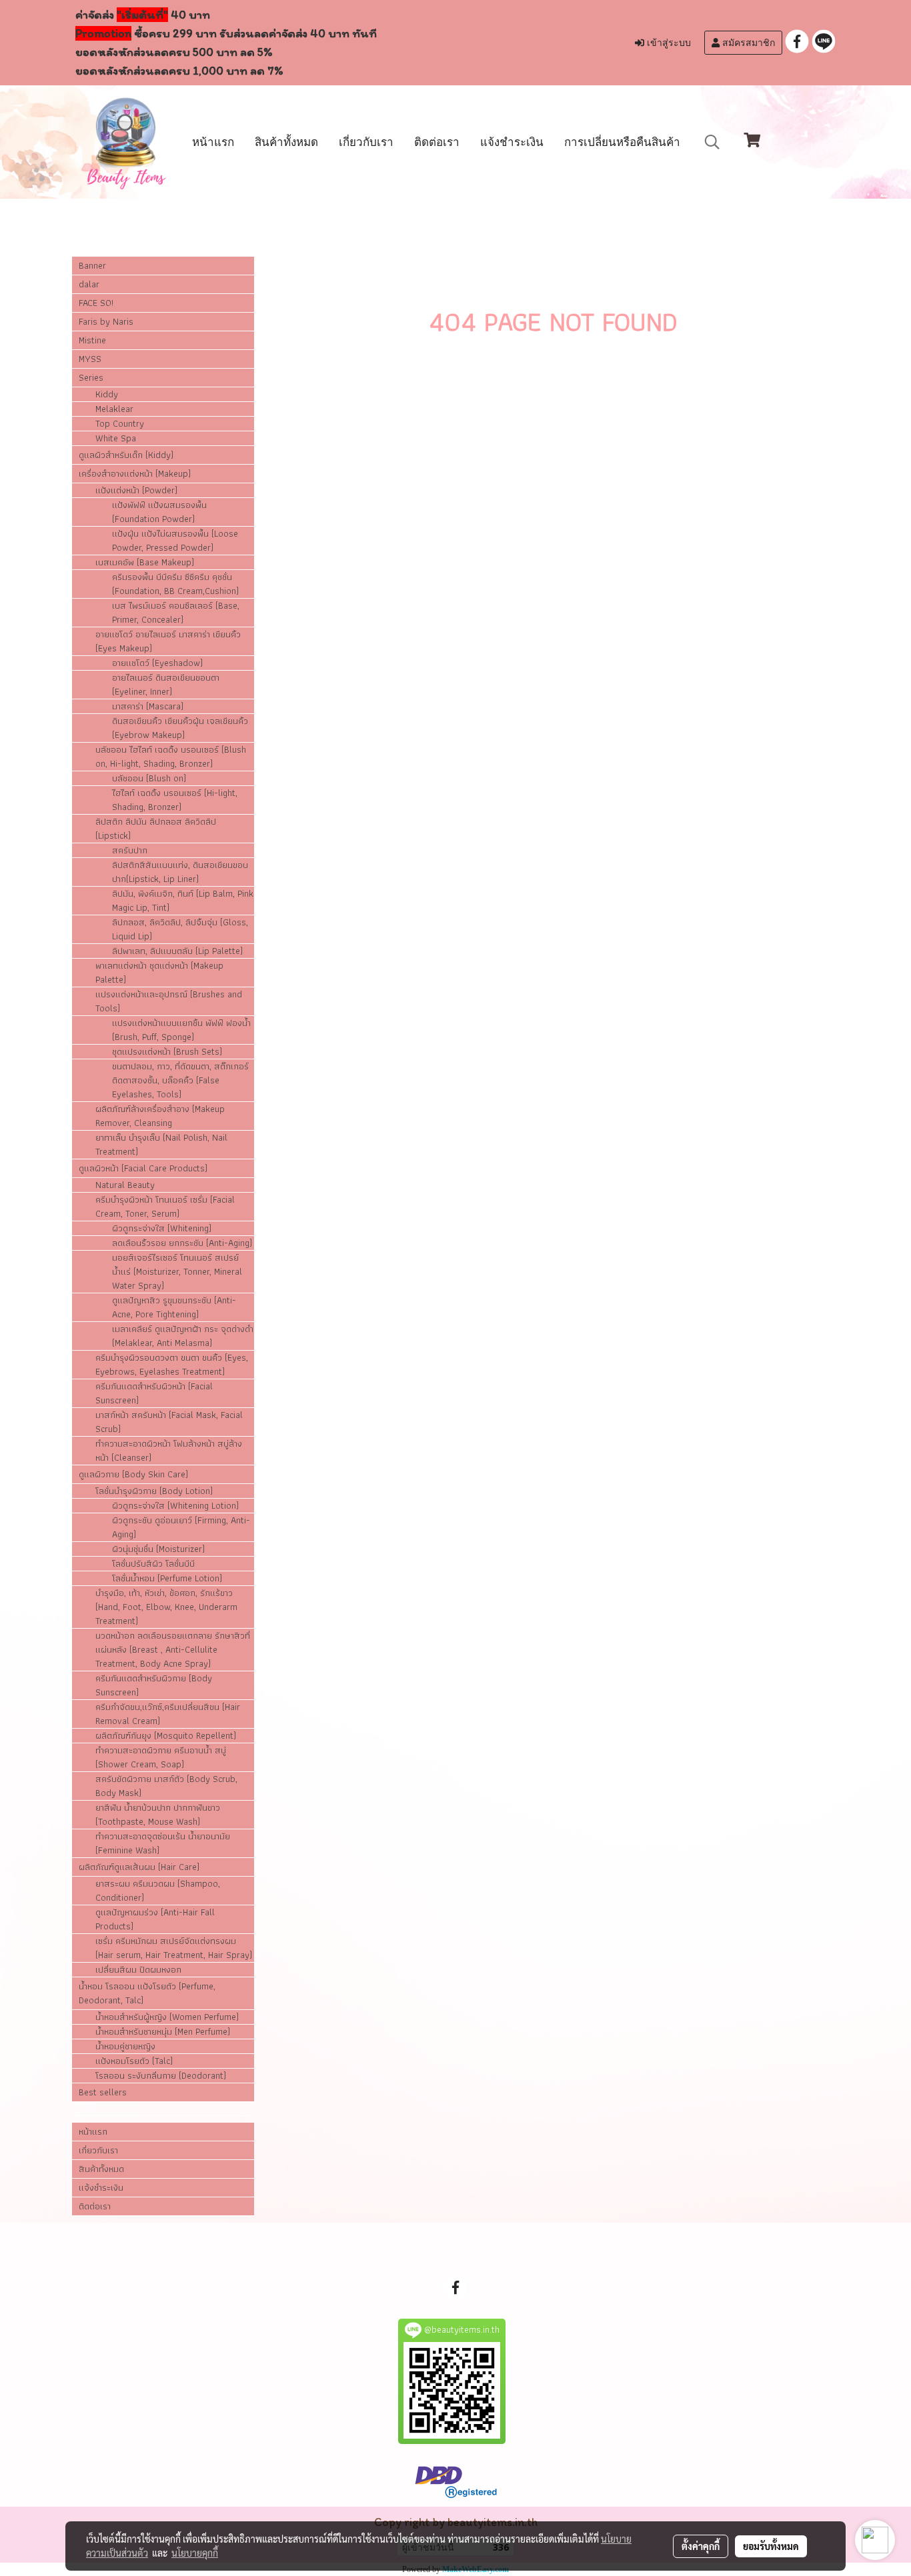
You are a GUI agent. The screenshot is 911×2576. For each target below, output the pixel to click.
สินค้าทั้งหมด (286, 142)
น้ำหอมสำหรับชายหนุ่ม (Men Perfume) (163, 2032)
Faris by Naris (106, 321)
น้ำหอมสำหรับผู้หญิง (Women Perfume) (167, 2017)
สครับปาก (130, 850)
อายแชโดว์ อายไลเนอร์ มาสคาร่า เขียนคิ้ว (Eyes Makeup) (168, 641)
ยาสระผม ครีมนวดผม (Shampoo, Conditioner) (158, 1891)
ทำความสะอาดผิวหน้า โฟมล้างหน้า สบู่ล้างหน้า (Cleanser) (169, 1451)
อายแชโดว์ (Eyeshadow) (157, 663)
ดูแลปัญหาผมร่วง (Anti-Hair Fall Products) (155, 1919)
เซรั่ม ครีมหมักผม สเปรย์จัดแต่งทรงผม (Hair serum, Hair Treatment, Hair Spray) (174, 1948)
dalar (89, 284)
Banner (92, 265)
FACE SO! (96, 303)
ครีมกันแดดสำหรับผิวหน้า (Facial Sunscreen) (154, 1393)
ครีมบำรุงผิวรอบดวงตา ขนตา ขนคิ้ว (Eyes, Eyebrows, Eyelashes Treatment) (172, 1365)
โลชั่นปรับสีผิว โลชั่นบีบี (153, 1564)
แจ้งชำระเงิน (512, 142)
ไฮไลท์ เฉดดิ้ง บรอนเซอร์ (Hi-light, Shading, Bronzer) (175, 800)
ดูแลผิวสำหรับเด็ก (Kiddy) (126, 455)
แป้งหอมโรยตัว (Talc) (134, 2061)
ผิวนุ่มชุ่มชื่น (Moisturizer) (158, 1549)
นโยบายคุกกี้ (195, 2553)
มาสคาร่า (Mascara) (148, 706)
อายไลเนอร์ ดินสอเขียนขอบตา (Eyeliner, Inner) (166, 685)
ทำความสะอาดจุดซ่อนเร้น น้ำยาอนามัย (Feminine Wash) (163, 1843)
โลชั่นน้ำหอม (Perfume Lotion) (167, 1578)
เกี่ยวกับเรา (366, 142)
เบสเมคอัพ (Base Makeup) (145, 562)
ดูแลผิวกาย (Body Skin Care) (133, 1474)
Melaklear (114, 409)
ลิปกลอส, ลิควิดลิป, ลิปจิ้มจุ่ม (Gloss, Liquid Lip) (180, 929)
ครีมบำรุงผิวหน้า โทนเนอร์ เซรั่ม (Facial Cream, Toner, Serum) (165, 1207)
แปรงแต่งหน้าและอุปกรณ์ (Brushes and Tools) (169, 1001)
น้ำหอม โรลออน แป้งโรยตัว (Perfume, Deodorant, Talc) (147, 1993)
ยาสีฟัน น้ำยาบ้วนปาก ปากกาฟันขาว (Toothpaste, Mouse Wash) (158, 1815)
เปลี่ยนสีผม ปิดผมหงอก (138, 1970)
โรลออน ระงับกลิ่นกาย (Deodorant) (161, 2076)
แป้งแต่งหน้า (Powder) (136, 490)
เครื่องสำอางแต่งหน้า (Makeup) (135, 473)
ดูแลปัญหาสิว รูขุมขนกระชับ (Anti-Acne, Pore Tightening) (174, 1307)
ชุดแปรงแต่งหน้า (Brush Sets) (167, 1052)
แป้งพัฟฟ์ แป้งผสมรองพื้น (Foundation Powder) (159, 512)
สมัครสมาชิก (747, 43)
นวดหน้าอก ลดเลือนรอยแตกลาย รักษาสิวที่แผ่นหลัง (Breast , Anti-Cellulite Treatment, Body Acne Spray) (173, 1650)
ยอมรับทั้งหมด (771, 2546)
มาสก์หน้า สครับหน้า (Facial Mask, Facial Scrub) (169, 1422)
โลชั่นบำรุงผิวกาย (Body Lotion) (154, 1491)
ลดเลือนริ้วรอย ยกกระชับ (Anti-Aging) (182, 1243)
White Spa (116, 438)
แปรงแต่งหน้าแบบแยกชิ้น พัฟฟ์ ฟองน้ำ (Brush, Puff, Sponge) (181, 1030)
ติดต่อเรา (437, 142)
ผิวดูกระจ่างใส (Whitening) (162, 1228)
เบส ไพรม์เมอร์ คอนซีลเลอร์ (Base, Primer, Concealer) (176, 613)
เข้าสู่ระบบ (668, 43)
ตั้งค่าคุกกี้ (701, 2546)
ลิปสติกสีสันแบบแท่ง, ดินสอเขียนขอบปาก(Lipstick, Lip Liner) (180, 872)
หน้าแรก (213, 142)
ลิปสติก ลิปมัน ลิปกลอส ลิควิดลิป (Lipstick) (156, 829)
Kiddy (107, 394)
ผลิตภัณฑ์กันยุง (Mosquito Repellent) (166, 1736)
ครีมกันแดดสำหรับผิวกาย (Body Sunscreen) (154, 1685)
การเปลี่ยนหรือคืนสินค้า (622, 142)
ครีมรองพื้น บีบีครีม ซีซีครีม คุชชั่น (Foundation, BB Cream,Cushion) (175, 584)
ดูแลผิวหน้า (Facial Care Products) (143, 1168)
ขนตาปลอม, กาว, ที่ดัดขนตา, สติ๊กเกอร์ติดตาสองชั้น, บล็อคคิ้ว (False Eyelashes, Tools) (180, 1080)
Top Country (120, 424)
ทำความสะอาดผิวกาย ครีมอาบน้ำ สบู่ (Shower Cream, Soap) (161, 1757)
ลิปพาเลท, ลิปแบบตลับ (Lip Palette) (177, 951)
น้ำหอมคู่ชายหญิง (125, 2046)
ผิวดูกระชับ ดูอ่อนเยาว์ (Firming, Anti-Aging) (181, 1527)
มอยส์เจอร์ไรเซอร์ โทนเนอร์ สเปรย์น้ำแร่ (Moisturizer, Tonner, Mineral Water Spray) (177, 1272)
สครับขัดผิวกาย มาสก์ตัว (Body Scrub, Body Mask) (166, 1786)
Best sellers (103, 2092)
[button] (712, 142)
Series (91, 377)
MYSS (90, 359)
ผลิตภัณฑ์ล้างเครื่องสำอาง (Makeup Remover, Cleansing (160, 1116)
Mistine (92, 340)
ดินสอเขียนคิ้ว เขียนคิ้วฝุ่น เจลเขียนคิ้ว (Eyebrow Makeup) (180, 728)
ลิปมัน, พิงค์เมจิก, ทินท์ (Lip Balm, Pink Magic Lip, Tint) (183, 901)
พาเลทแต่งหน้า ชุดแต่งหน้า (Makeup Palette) (159, 973)
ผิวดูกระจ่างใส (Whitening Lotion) (175, 1506)
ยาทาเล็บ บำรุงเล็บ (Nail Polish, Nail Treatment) (161, 1145)
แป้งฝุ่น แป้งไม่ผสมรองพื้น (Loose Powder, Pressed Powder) (175, 541)
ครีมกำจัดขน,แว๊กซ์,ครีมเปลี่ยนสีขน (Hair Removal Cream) (168, 1714)
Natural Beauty (125, 1185)
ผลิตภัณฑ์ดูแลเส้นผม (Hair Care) (139, 1867)
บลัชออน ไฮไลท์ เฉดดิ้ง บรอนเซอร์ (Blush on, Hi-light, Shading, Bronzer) (171, 757)
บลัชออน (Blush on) (149, 778)
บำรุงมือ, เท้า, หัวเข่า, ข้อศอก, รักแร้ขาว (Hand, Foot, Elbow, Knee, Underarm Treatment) (166, 1607)
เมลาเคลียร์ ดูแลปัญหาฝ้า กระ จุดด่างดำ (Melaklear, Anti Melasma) (183, 1336)
